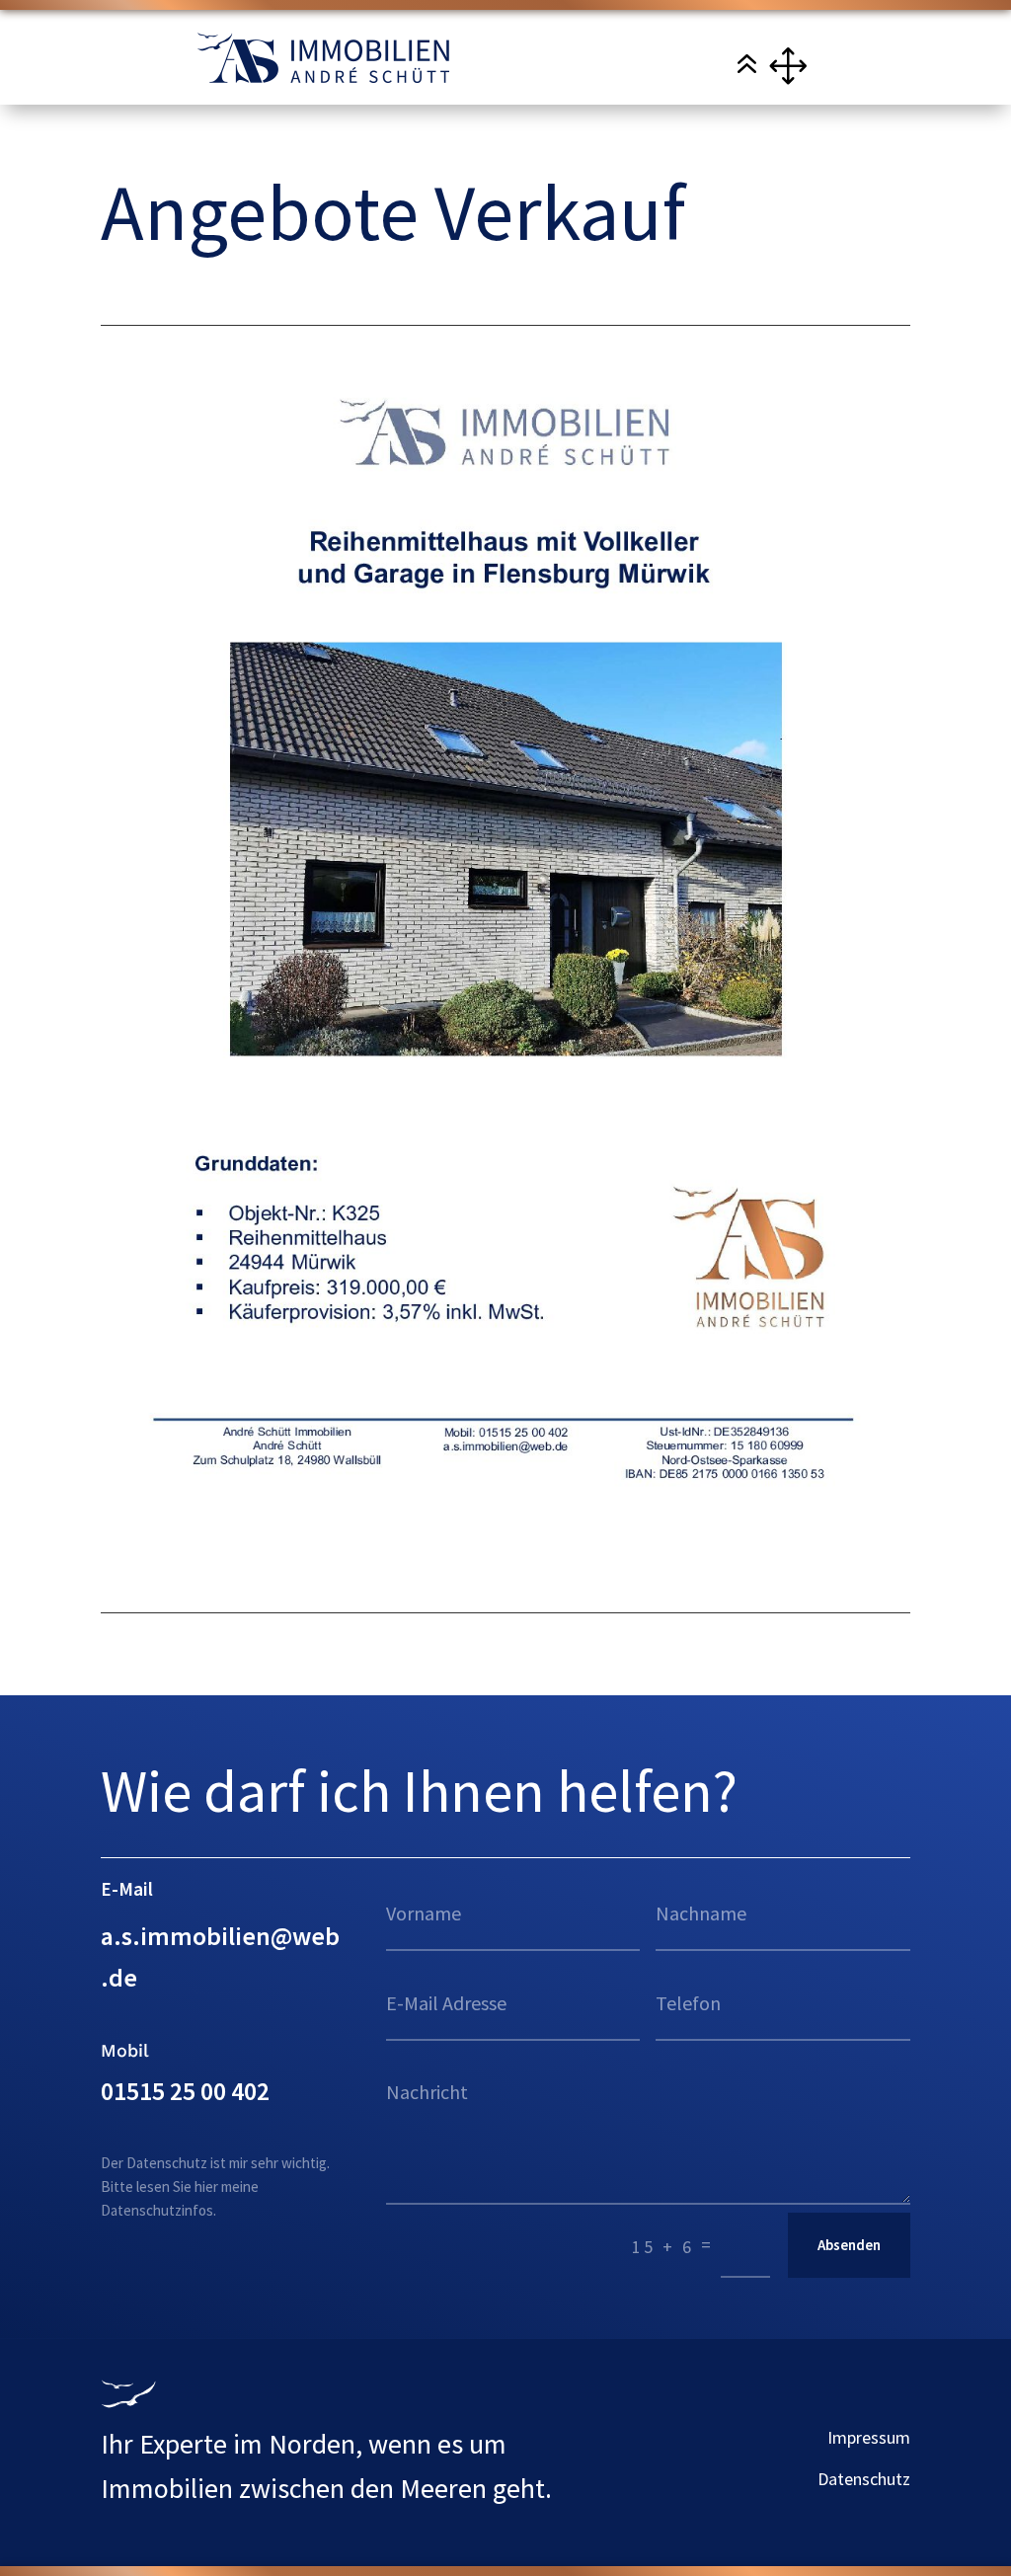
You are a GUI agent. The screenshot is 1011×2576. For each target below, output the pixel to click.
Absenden (849, 2245)
